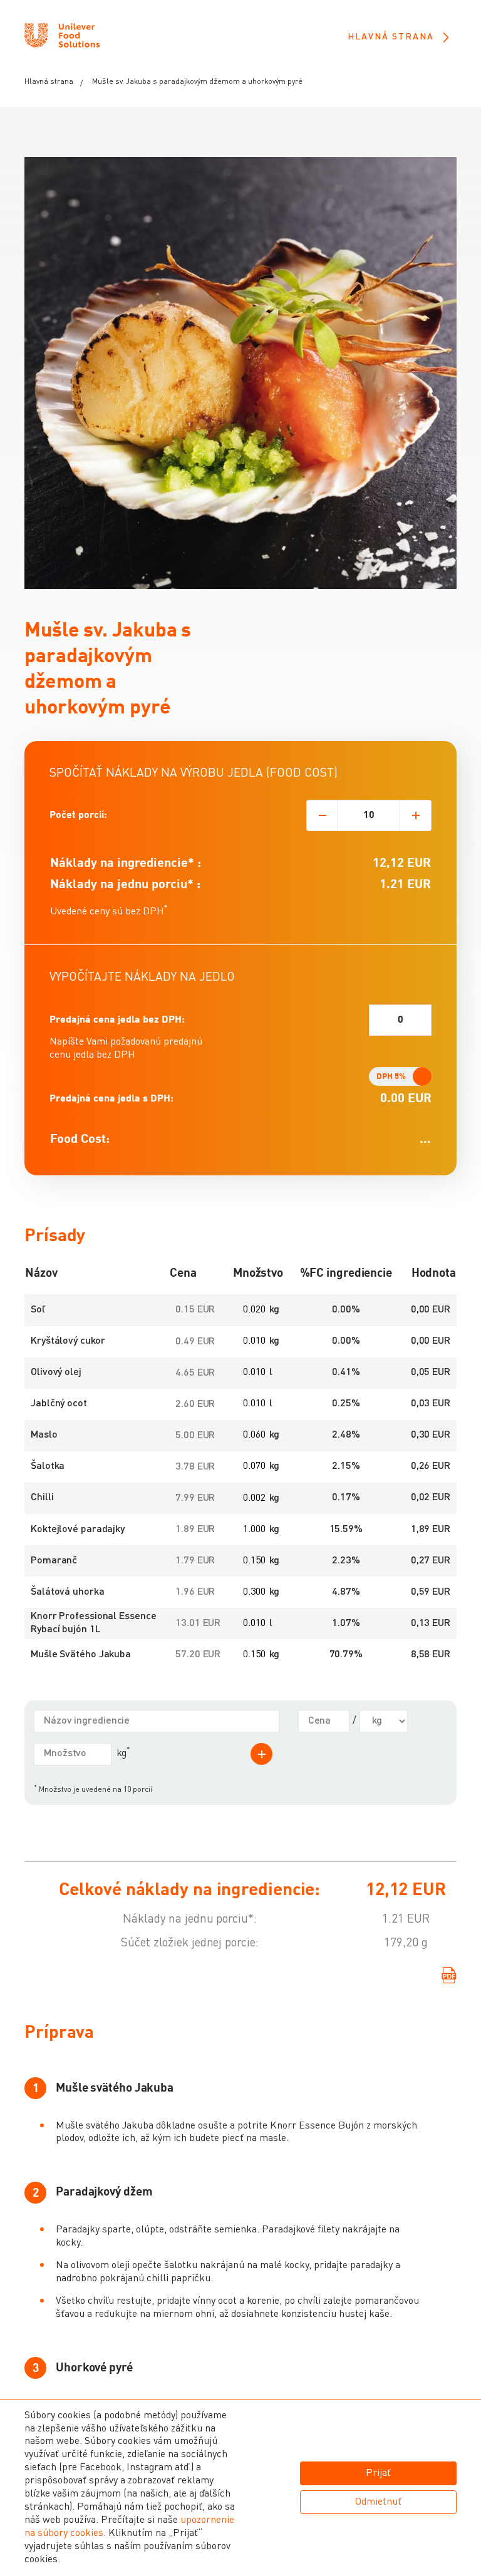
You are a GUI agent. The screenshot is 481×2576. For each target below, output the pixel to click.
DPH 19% (407, 1077)
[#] (62, 38)
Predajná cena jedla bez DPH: (117, 1020)
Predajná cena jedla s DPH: (111, 1099)
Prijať (378, 2473)
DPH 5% (391, 1077)
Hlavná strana (391, 37)
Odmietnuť (378, 2502)
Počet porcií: (78, 815)
